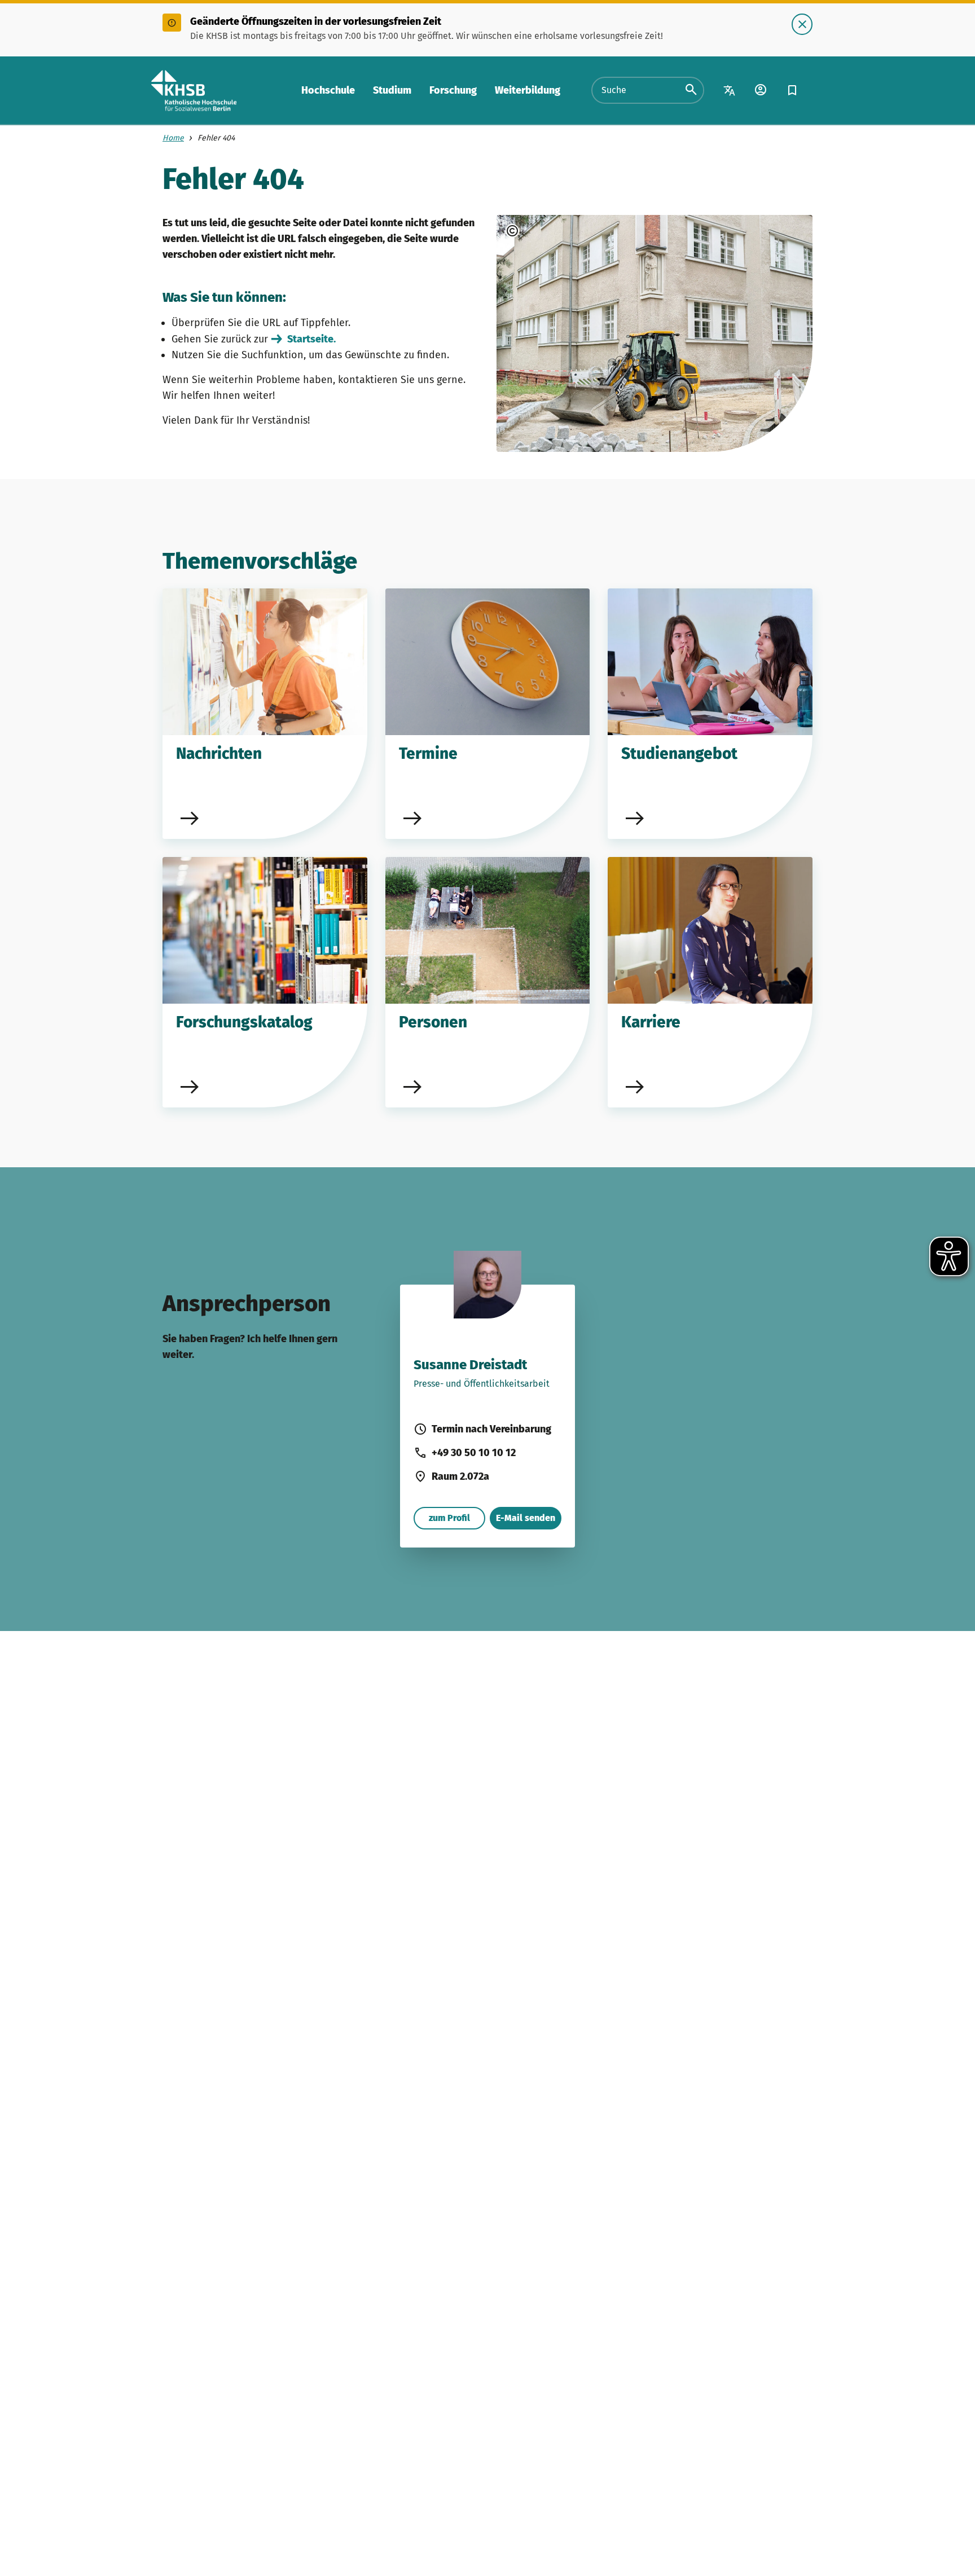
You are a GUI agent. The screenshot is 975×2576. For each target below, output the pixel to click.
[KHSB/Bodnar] (543, 231)
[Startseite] (194, 91)
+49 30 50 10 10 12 (474, 1453)
